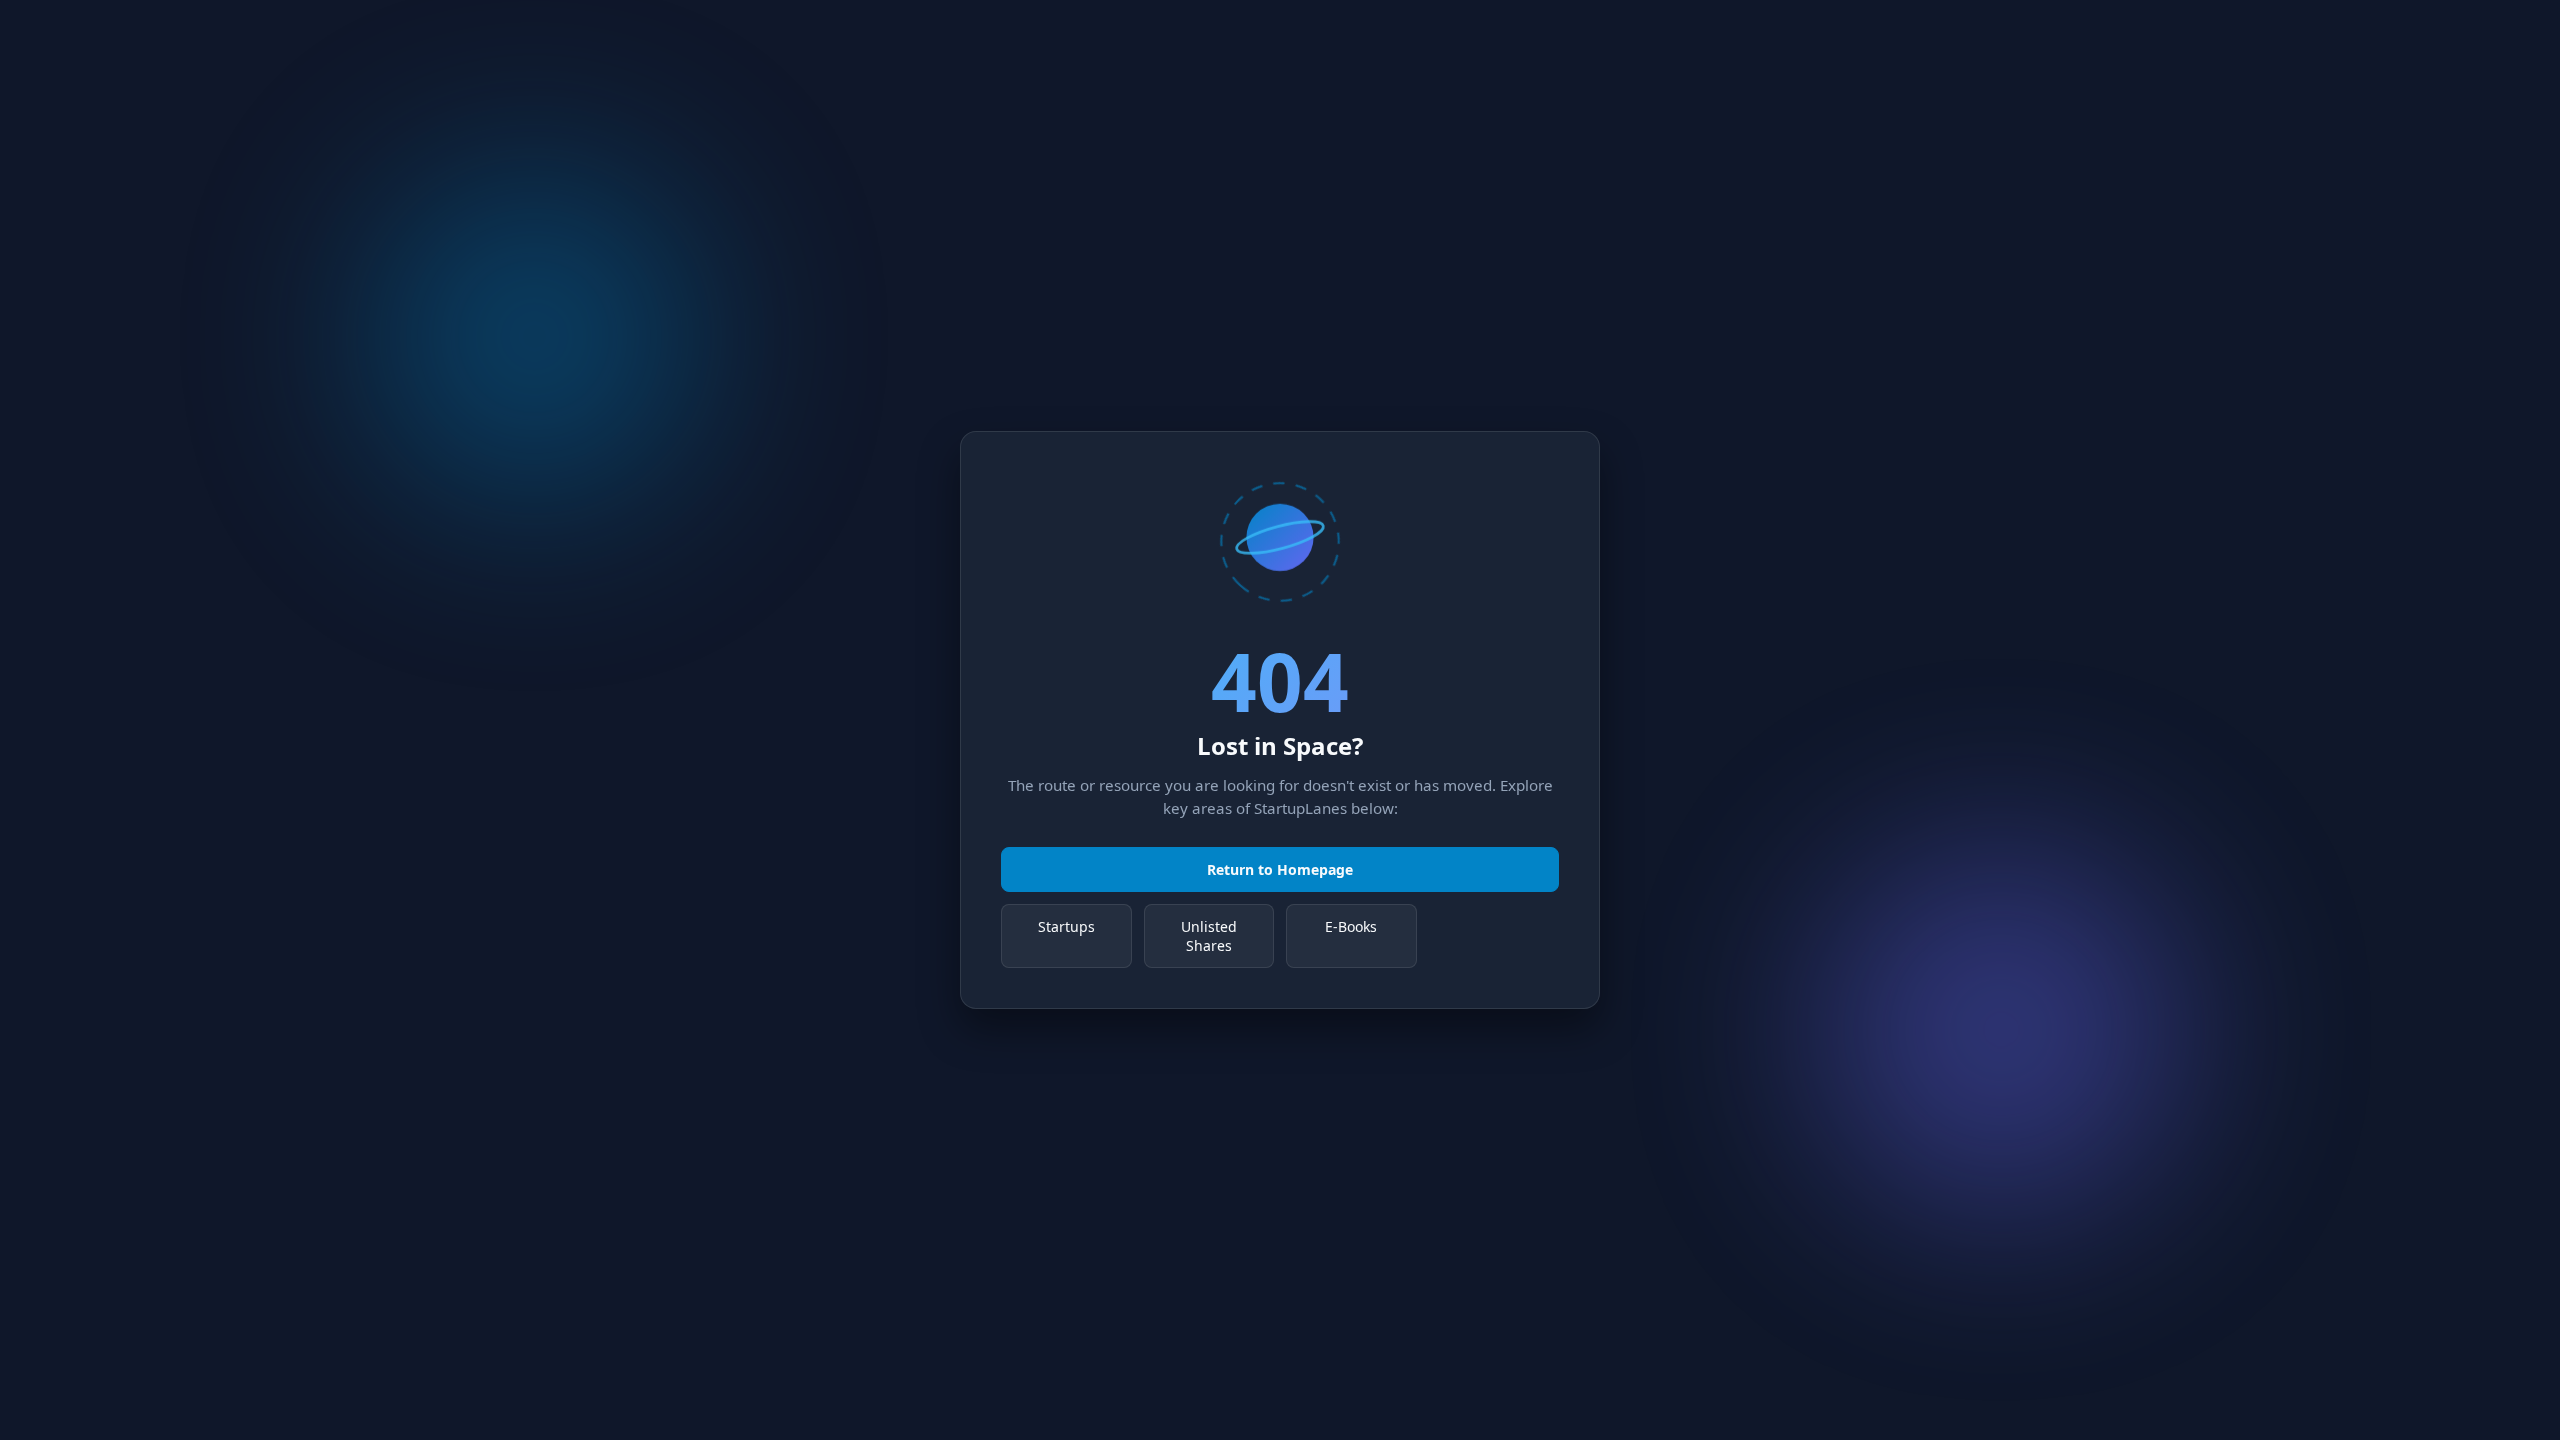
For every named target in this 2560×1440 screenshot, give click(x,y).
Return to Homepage (1280, 869)
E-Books (1351, 926)
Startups (1066, 926)
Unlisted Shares (1209, 936)
